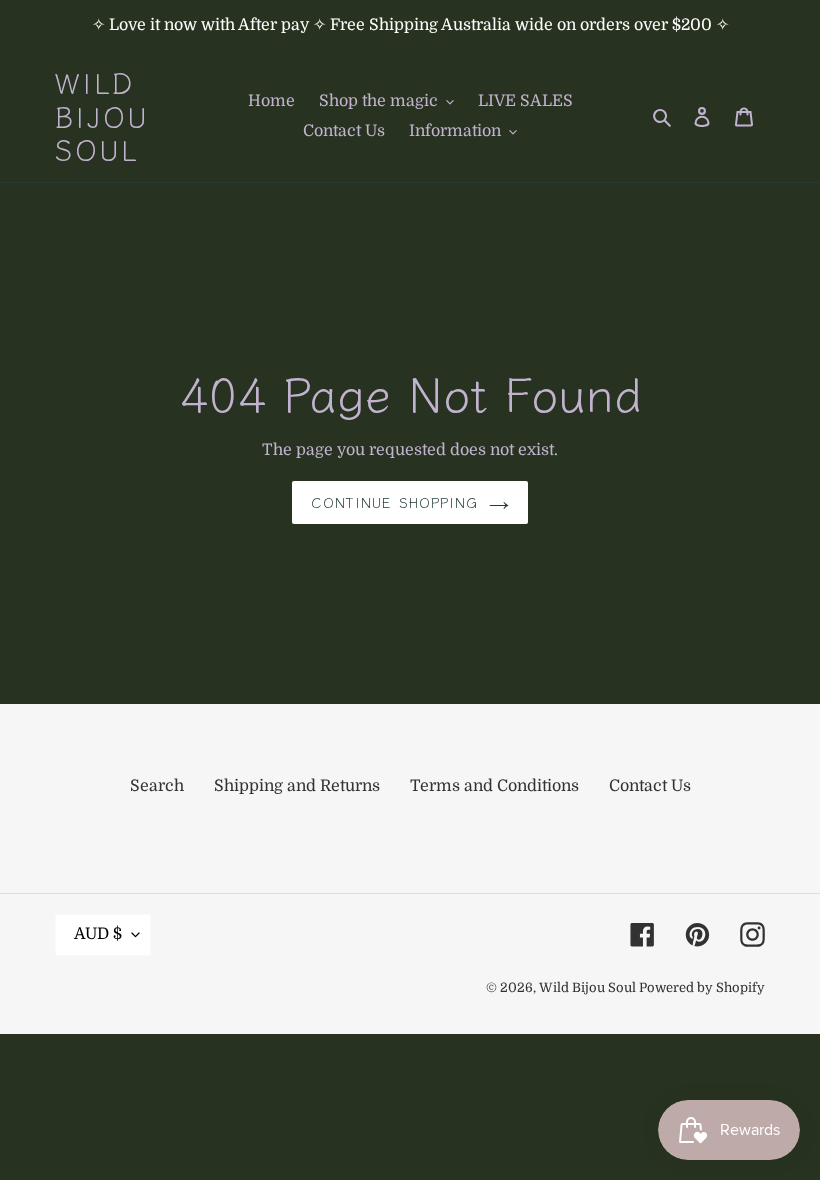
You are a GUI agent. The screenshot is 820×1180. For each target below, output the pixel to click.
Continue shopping (394, 502)
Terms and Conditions (494, 786)
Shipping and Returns (297, 786)
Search (157, 786)
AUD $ (98, 934)
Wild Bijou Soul (102, 116)
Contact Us (650, 786)
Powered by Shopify (702, 987)
